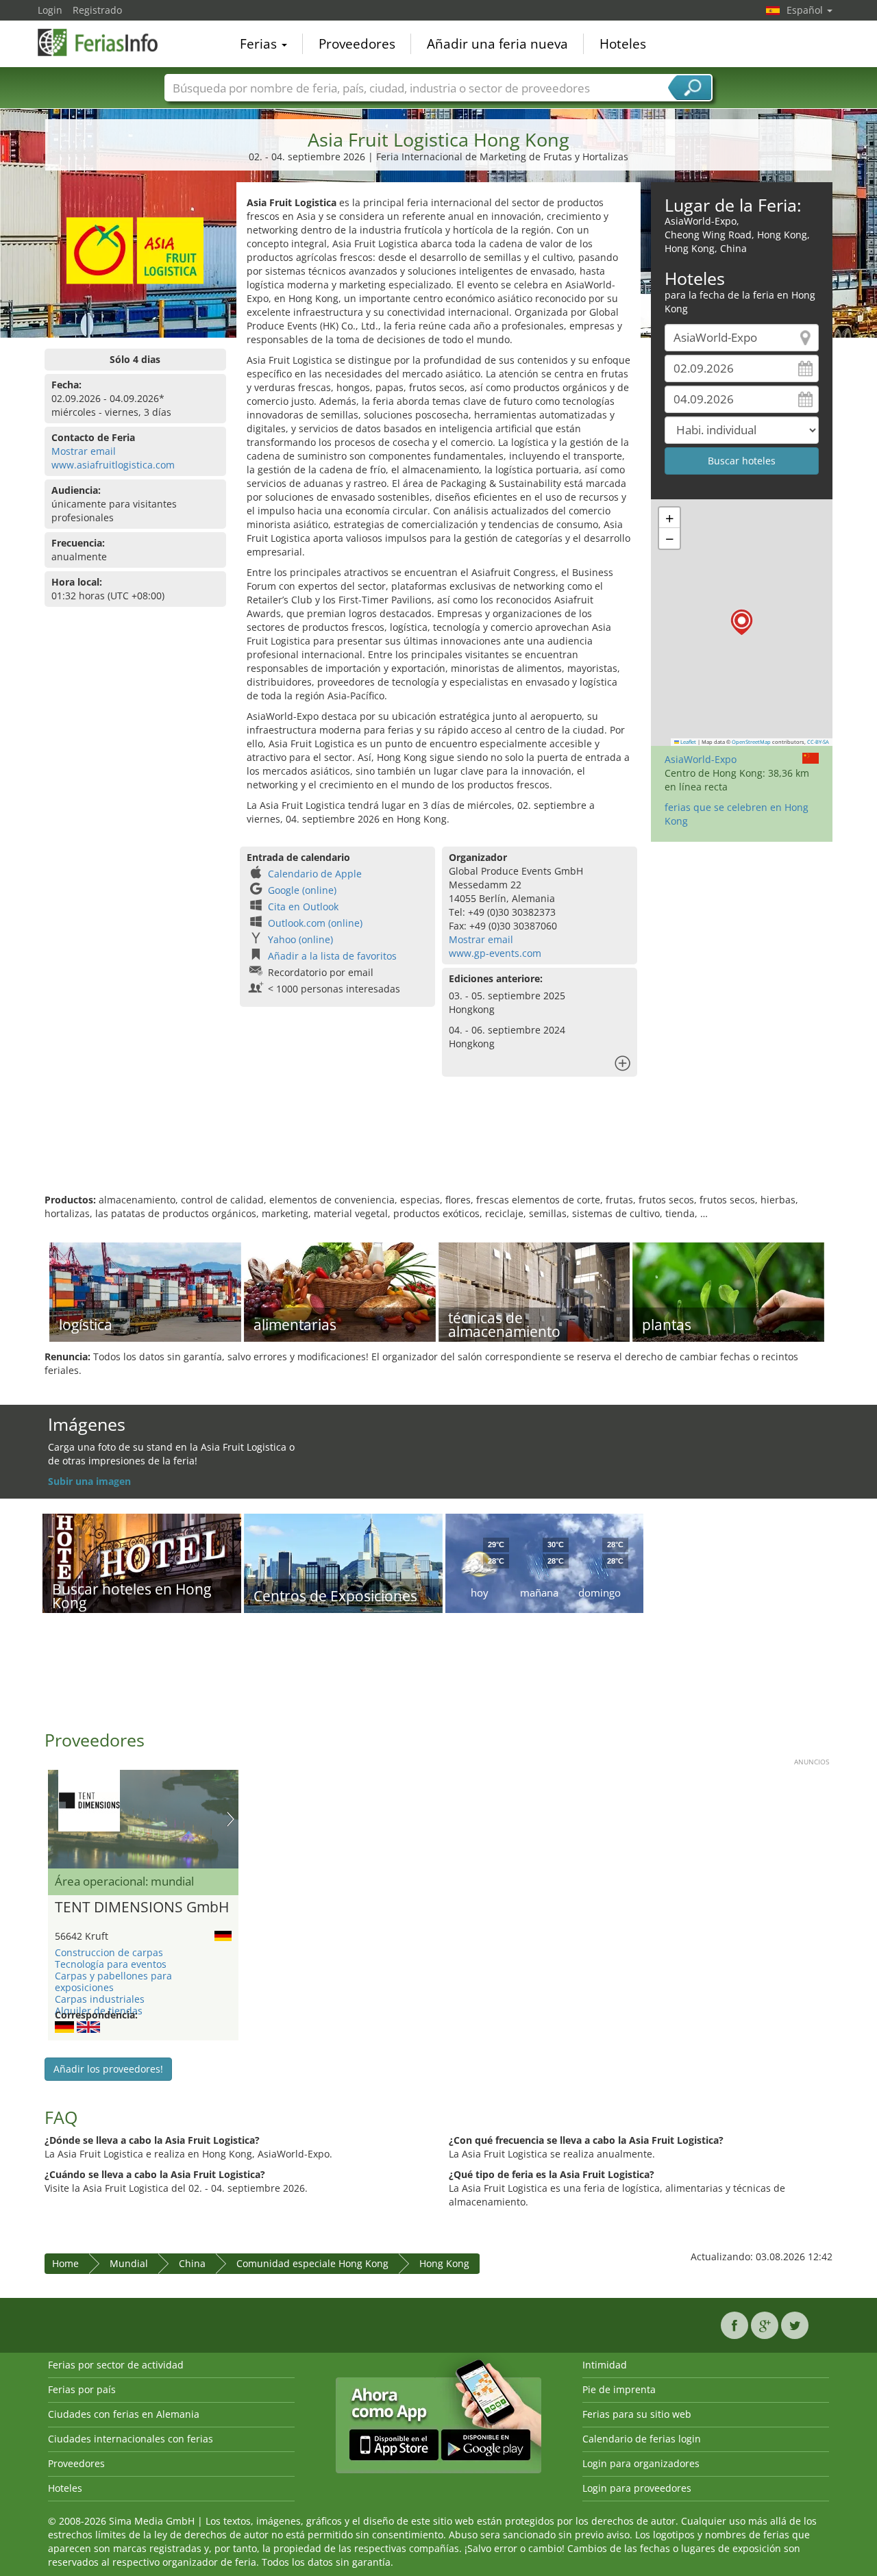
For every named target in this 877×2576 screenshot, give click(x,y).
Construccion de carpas (109, 1952)
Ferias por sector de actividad (116, 2365)
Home (65, 2263)
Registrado (97, 10)
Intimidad (605, 2365)
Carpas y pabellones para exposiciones (113, 1981)
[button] (742, 622)
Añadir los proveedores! (108, 2069)
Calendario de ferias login (642, 2439)
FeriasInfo (106, 42)
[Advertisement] (438, 1149)
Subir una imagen (89, 1481)
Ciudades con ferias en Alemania (124, 2414)
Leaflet (688, 742)
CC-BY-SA (818, 742)
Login (50, 10)
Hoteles (623, 44)
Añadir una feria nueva (497, 44)
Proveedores (357, 44)
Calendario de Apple (315, 874)
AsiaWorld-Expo (701, 759)
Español (806, 10)
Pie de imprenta (619, 2389)
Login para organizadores (641, 2463)
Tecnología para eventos (111, 1964)
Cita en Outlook (303, 906)
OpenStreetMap (751, 742)
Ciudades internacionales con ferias (131, 2439)
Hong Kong (444, 2263)
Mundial (129, 2263)
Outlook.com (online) (315, 923)
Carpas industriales (100, 1999)
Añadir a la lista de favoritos (332, 956)
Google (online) (302, 890)
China (192, 2263)
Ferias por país (82, 2389)
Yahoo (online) (300, 939)
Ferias (260, 44)
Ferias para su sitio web (637, 2414)
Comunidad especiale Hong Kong (312, 2263)
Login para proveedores (637, 2488)
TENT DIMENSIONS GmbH (142, 1908)
